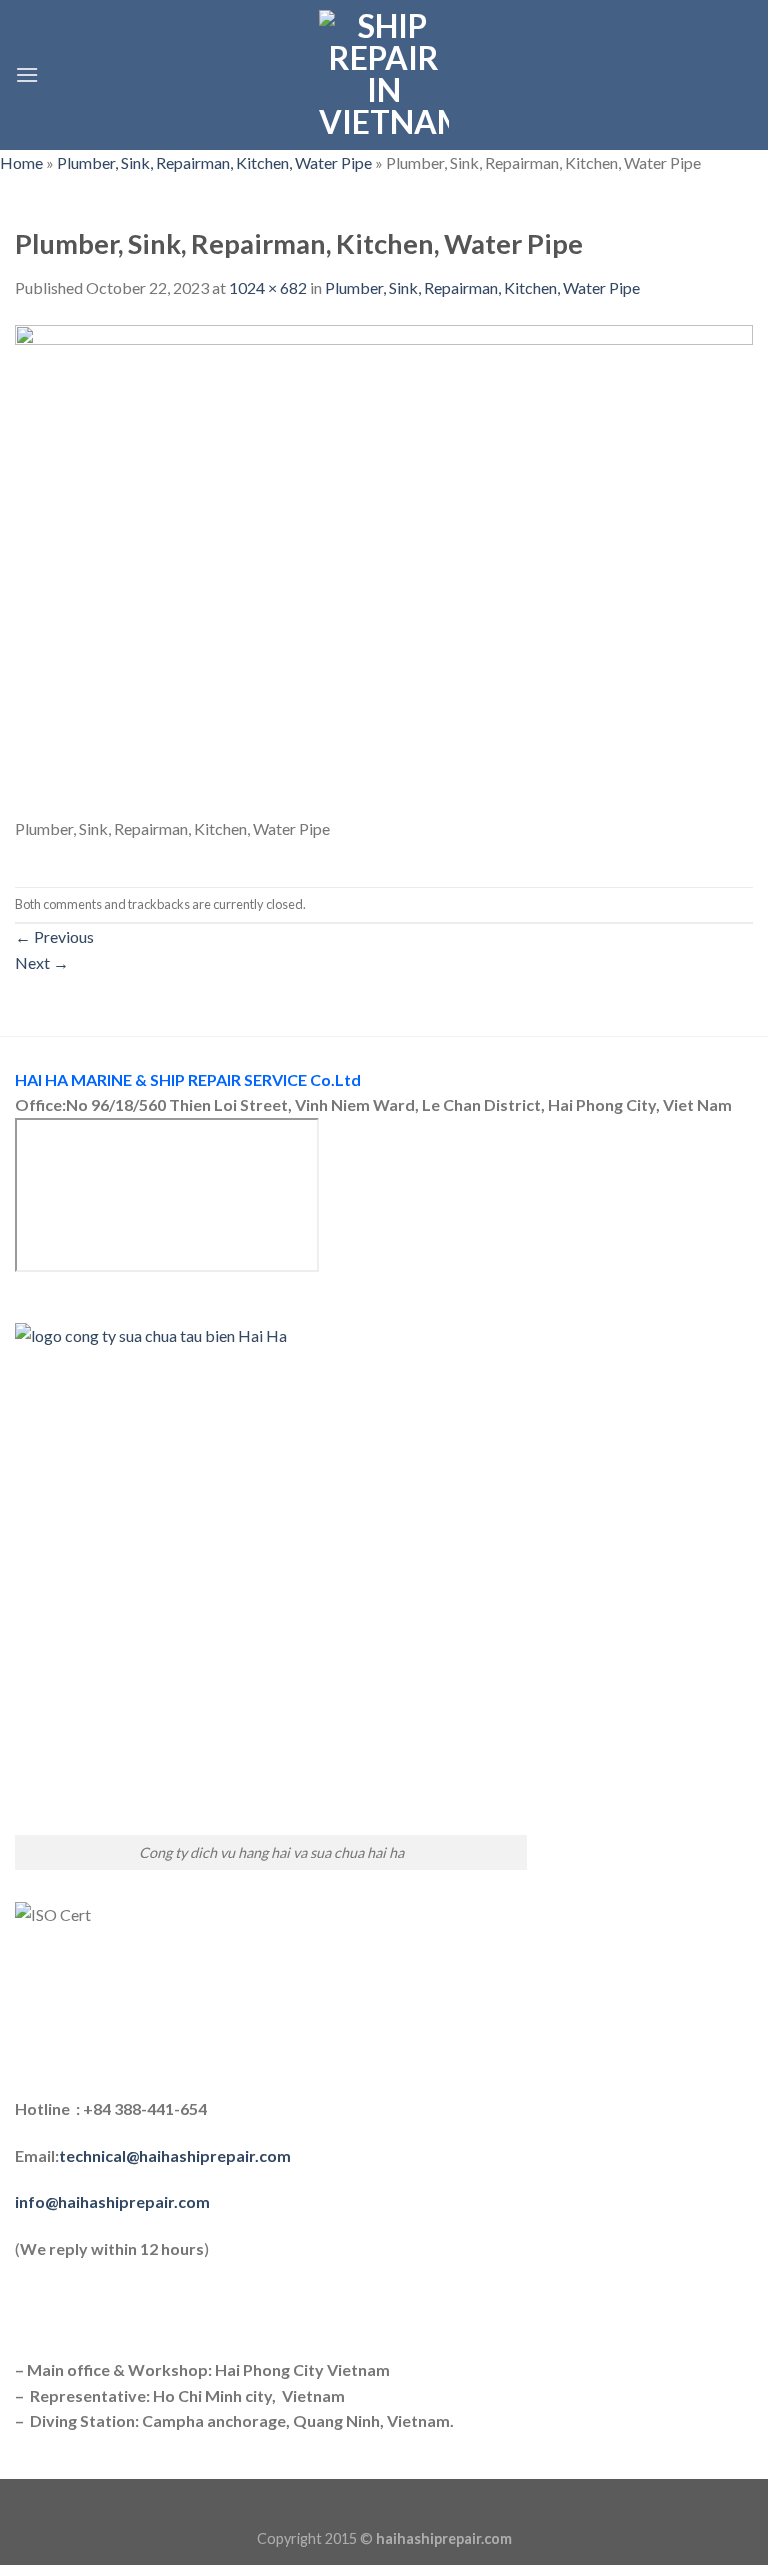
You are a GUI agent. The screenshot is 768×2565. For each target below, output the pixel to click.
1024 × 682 (268, 287)
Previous (54, 936)
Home (21, 162)
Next (42, 962)
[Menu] (27, 74)
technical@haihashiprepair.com (175, 2155)
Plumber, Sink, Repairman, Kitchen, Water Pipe (214, 162)
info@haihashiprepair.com (114, 2201)
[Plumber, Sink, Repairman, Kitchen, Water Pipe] (384, 568)
